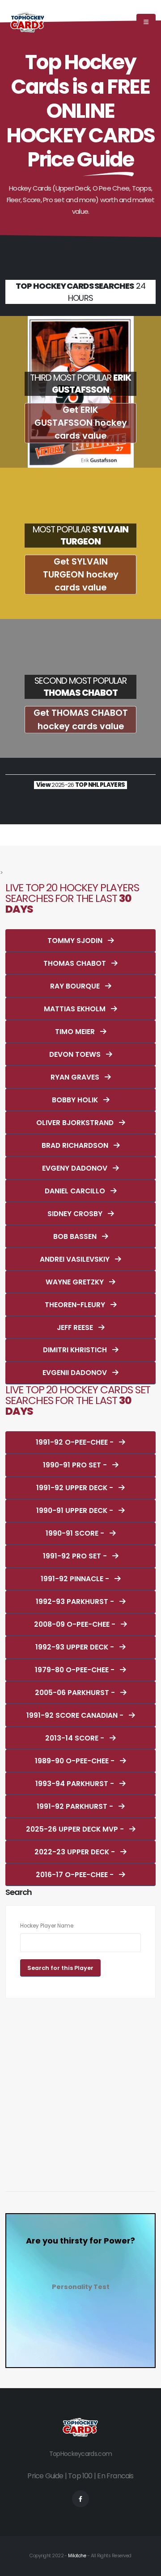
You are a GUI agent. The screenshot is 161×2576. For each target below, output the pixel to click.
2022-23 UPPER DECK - (76, 1852)
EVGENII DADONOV (76, 1373)
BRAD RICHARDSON (76, 1145)
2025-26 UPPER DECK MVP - (76, 1829)
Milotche (76, 2556)
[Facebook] (80, 2499)
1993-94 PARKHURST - (76, 1784)
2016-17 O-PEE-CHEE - (76, 1875)
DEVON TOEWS (76, 1054)
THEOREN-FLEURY (76, 1305)
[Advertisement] (80, 2090)
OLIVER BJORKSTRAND (76, 1123)
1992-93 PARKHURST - (76, 1602)
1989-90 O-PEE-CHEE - (76, 1761)
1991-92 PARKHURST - (76, 1806)
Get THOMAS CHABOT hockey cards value (81, 719)
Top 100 (80, 2476)
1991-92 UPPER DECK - (76, 1488)
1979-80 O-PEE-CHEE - (76, 1670)
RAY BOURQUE (76, 986)
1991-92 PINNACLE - (76, 1579)
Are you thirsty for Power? (80, 2241)
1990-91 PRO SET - (76, 1465)
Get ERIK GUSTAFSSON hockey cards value (81, 423)
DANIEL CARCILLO (76, 1191)
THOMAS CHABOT (76, 963)
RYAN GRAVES (76, 1077)
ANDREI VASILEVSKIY (76, 1259)
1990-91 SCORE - (76, 1533)
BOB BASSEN (76, 1236)
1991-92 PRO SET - (76, 1556)
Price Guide (45, 2476)
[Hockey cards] (28, 22)
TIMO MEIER (76, 1032)
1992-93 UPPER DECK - (76, 1647)
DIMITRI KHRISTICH (76, 1350)
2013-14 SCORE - (76, 1738)
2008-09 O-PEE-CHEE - (76, 1624)
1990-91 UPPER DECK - (76, 1510)
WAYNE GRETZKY (76, 1282)
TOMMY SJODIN (76, 941)
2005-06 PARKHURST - (76, 1693)
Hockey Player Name (47, 1926)
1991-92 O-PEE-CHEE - (76, 1442)
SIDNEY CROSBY (76, 1214)
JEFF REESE (76, 1327)
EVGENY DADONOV (76, 1168)
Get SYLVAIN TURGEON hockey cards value (81, 575)
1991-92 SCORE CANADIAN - (76, 1715)
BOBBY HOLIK (76, 1100)
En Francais (115, 2476)
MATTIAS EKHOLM (76, 1009)
